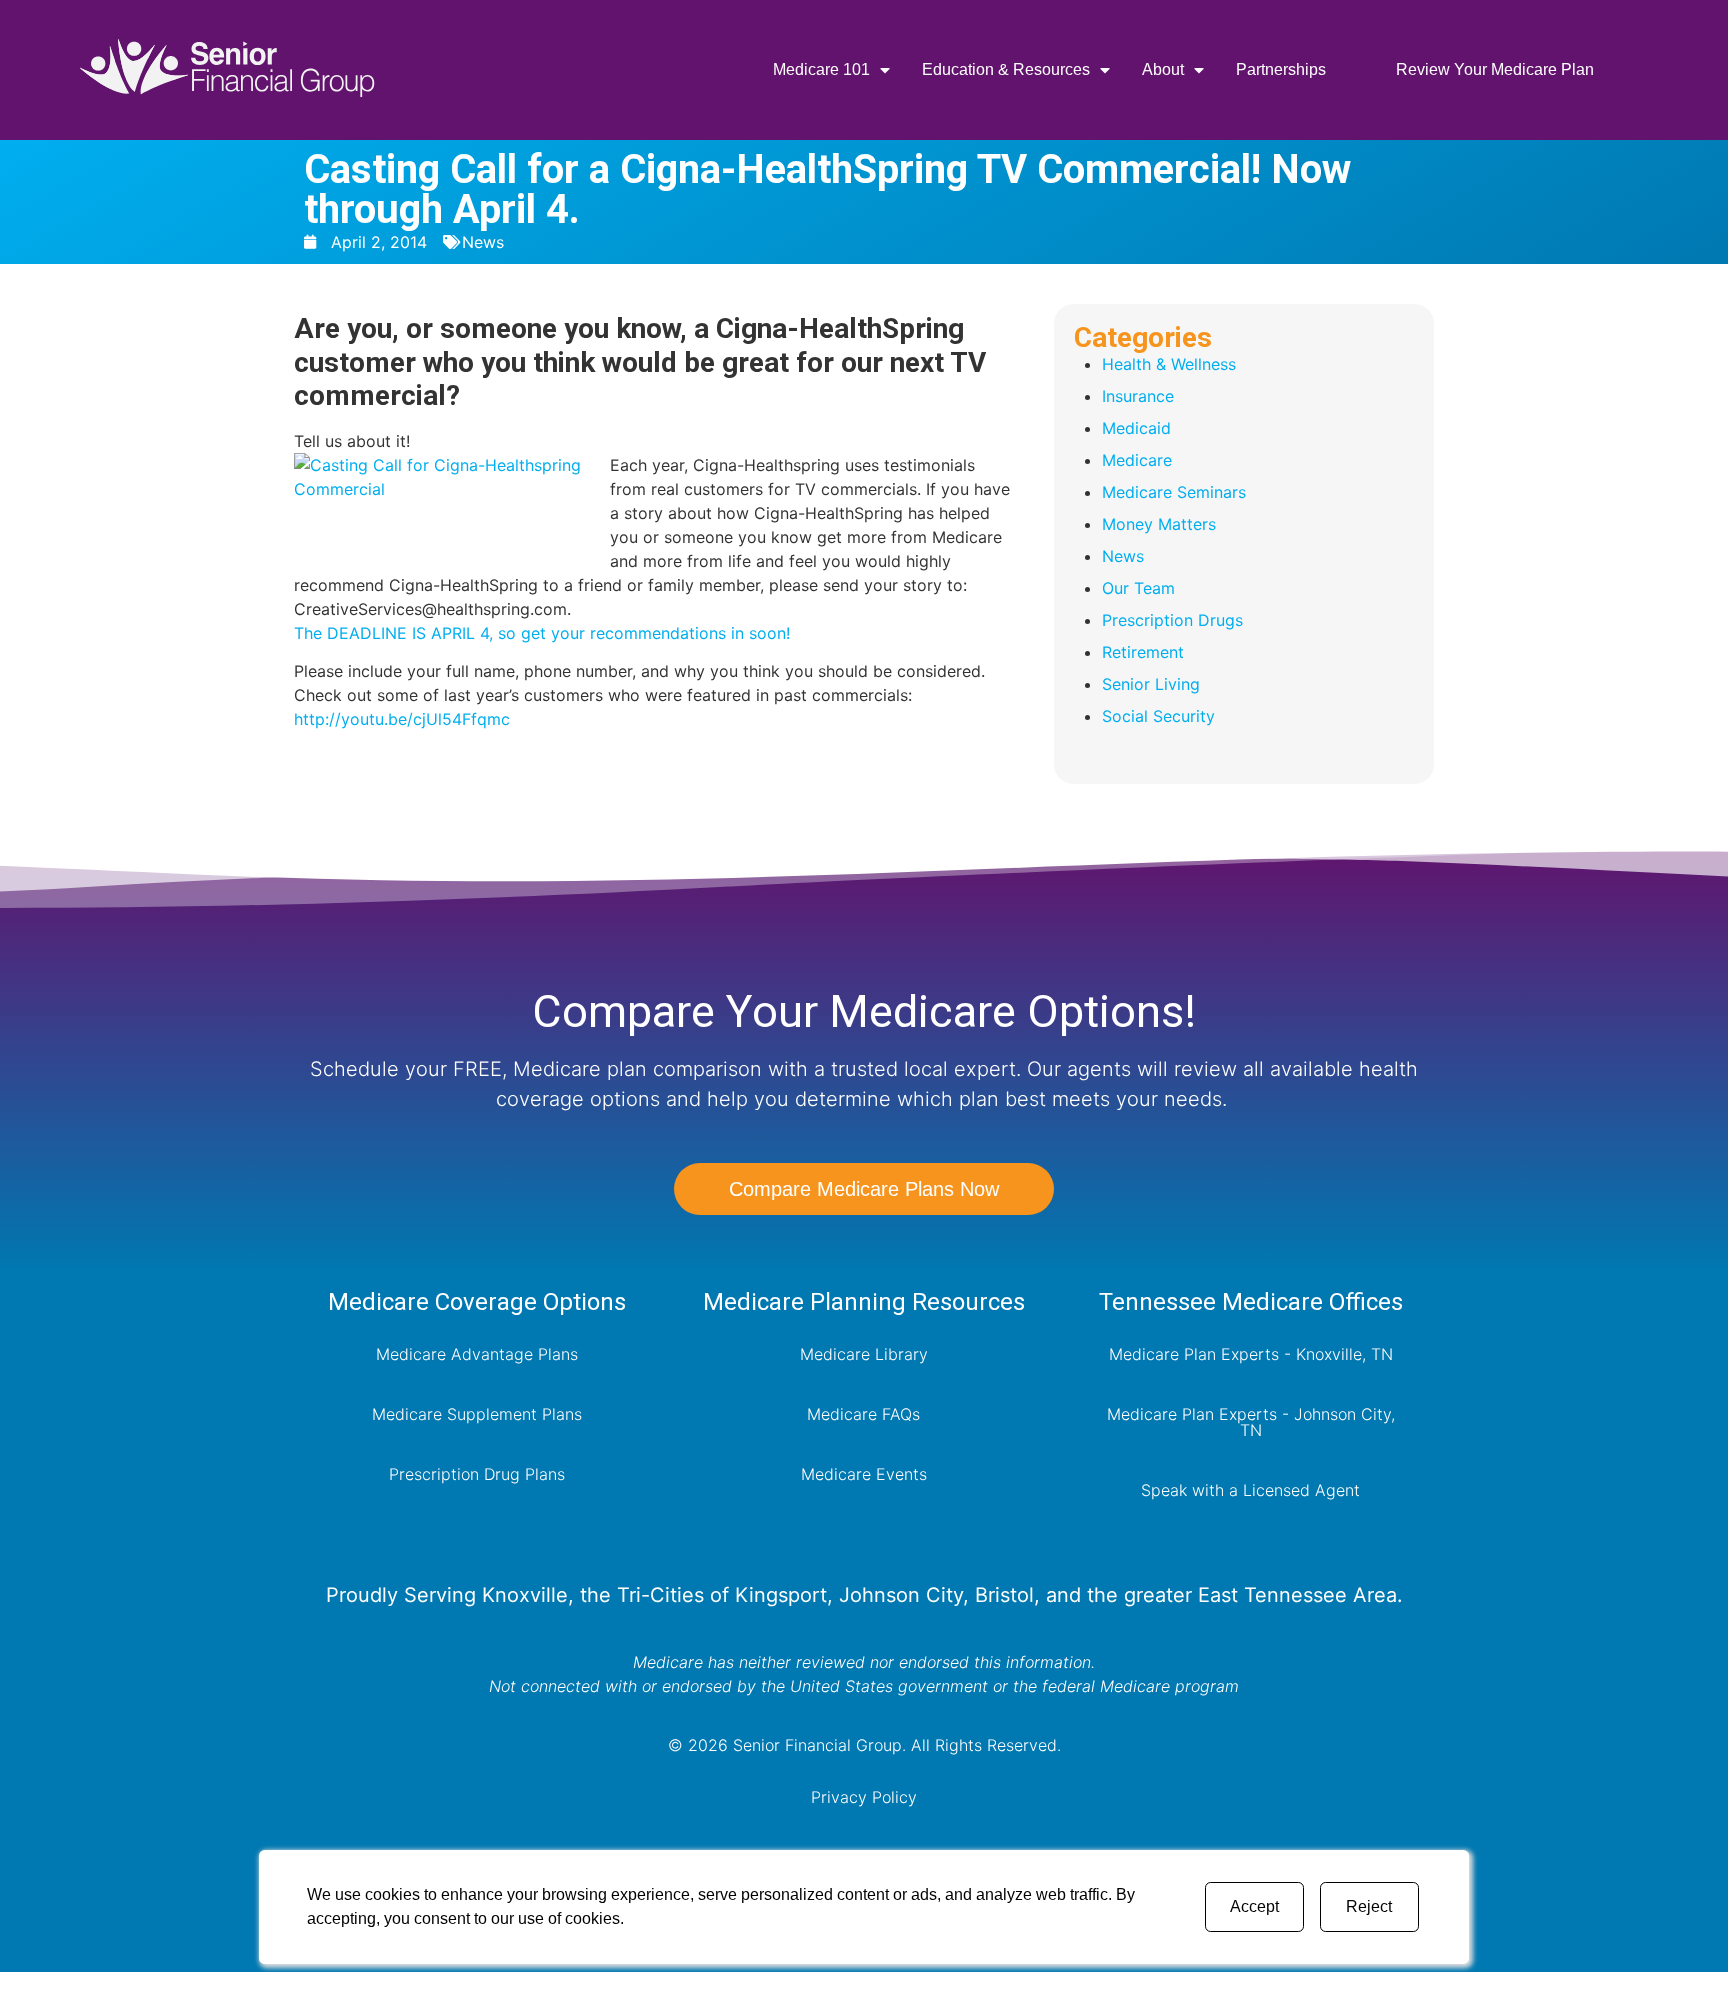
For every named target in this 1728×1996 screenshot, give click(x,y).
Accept (1254, 1906)
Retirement (1143, 652)
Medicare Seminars (1174, 492)
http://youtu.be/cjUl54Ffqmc (402, 719)
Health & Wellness (1169, 364)
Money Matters (1159, 524)
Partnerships (1281, 69)
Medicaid (1136, 428)
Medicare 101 (821, 69)
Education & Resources (1006, 69)
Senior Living (1151, 684)
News (483, 242)
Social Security (1158, 716)
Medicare (1137, 460)
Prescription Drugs (1172, 620)
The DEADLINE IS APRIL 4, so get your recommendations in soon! (542, 633)
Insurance (1138, 396)
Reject (1369, 1906)
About (1163, 69)
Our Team (1138, 588)
